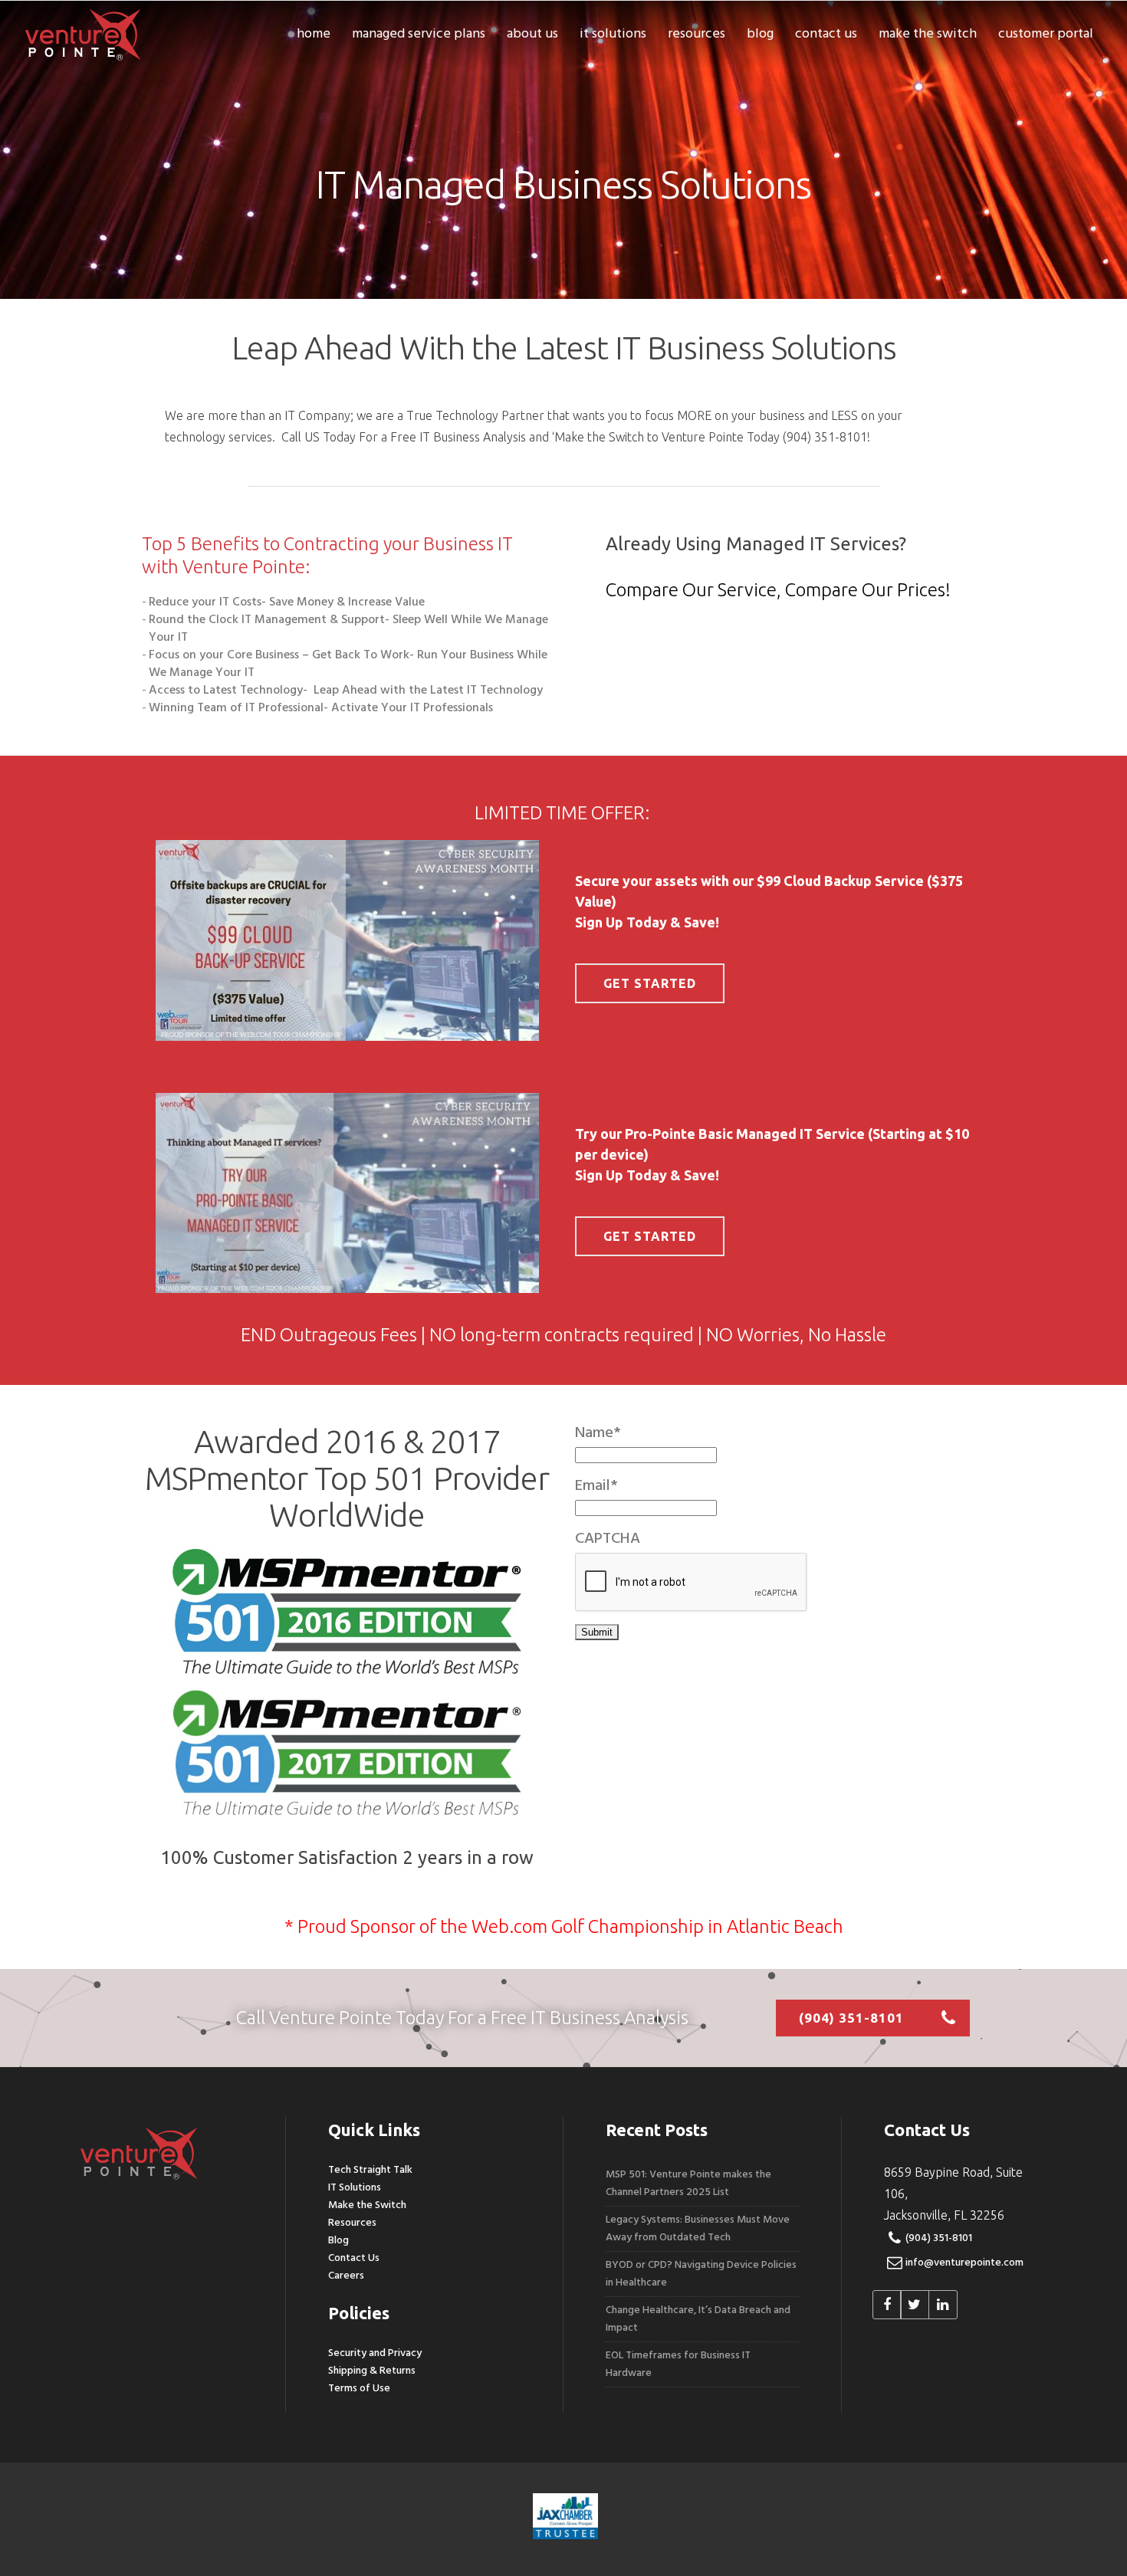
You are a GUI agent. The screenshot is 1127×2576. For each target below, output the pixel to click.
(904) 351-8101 (939, 2238)
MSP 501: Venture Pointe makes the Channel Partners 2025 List (688, 2184)
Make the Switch (367, 2205)
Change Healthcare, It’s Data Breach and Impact (698, 2319)
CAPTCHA (608, 1539)
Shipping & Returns (372, 2371)
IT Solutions (355, 2188)
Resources (352, 2223)
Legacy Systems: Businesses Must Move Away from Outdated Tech (698, 2229)
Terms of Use (359, 2389)
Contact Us (354, 2258)
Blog (338, 2241)
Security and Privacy (375, 2353)
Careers (346, 2276)
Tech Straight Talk (370, 2170)
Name (598, 1433)
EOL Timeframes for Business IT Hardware (678, 2364)
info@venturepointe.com (964, 2263)
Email (596, 1486)
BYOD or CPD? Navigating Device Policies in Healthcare (701, 2274)
